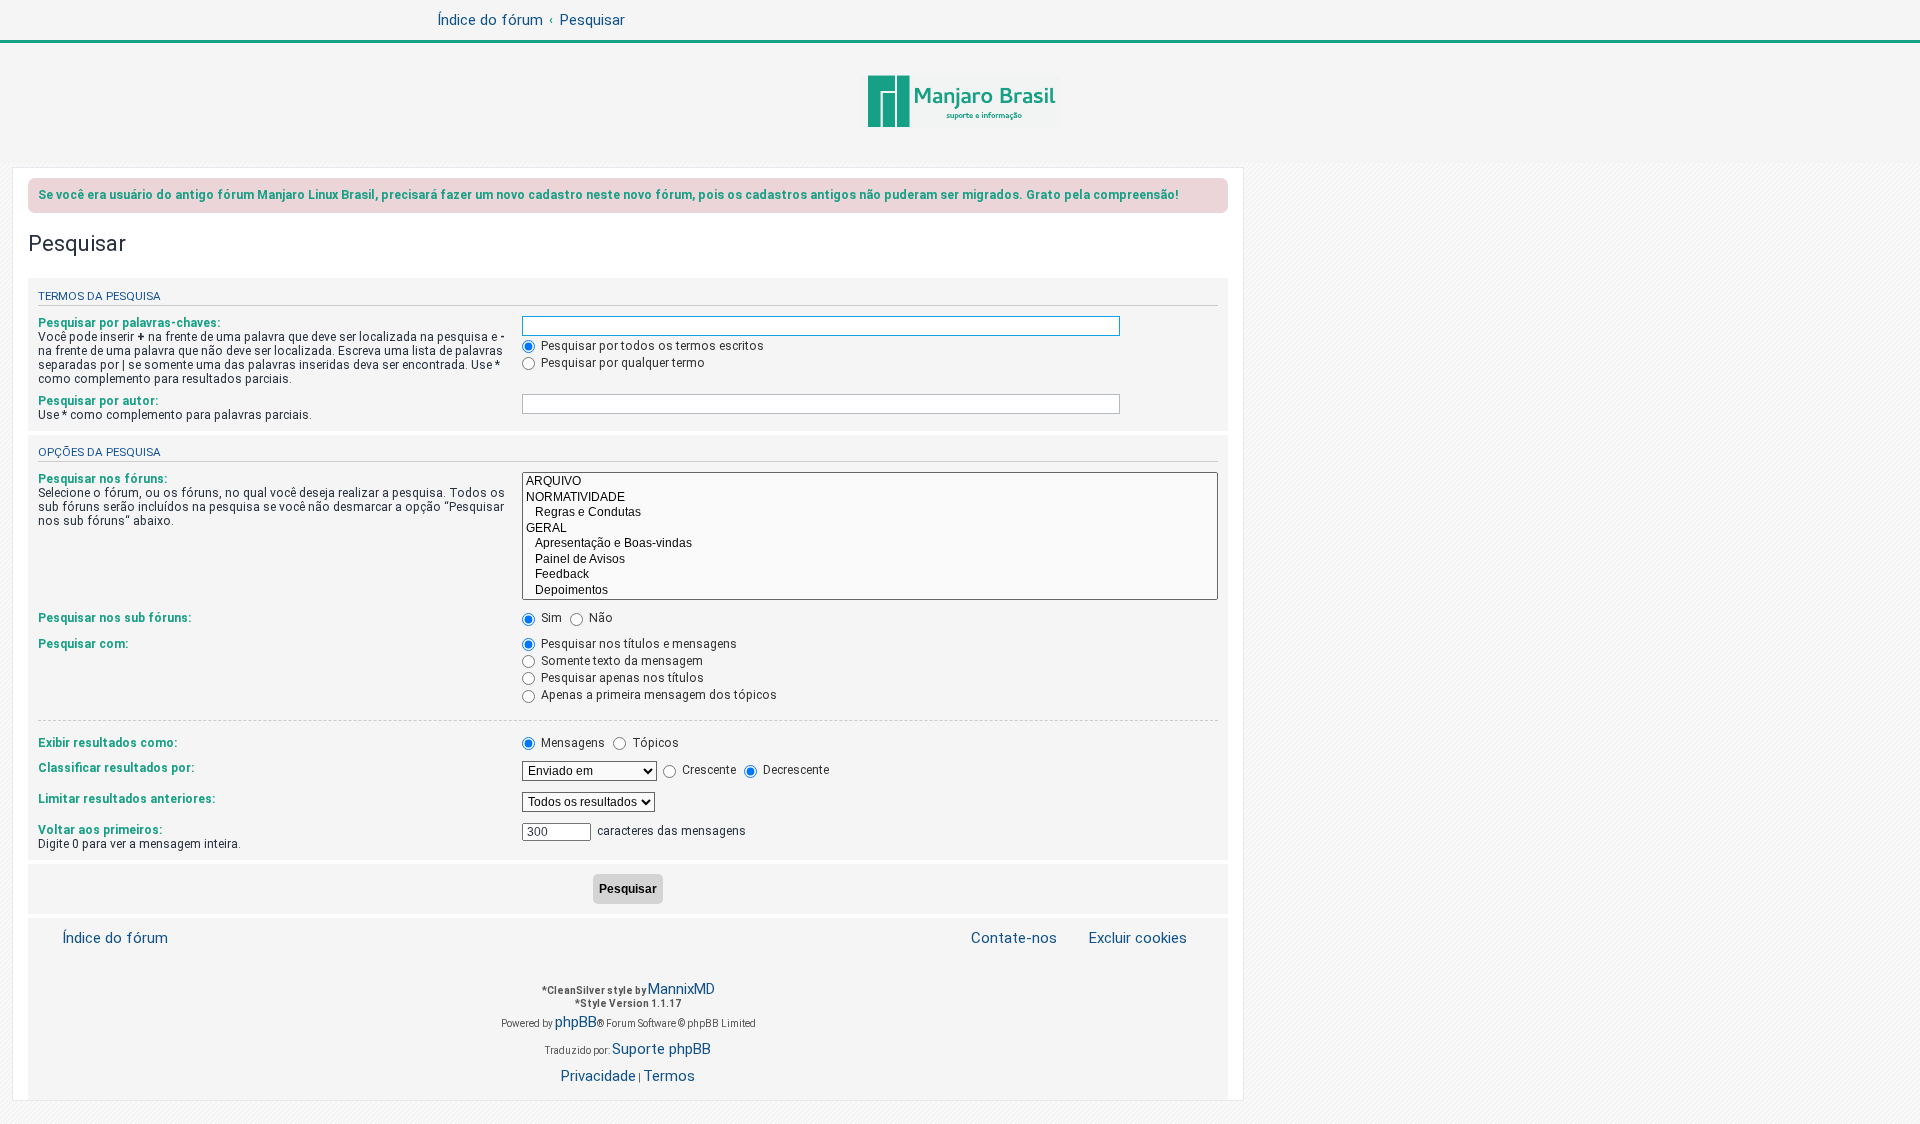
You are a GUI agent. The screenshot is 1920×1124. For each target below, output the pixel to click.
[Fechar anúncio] (1215, 198)
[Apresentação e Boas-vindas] (870, 544)
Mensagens (571, 743)
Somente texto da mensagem (620, 661)
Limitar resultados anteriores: (126, 799)
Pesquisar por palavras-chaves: (129, 323)
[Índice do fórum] (960, 103)
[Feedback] (870, 575)
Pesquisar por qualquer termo (621, 363)
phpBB (576, 1022)
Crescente (707, 770)
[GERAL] (870, 529)
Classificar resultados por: (116, 768)
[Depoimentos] (870, 591)
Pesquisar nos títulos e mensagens (637, 644)
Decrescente (794, 770)
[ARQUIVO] (870, 482)
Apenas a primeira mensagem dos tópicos (657, 695)
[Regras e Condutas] (870, 513)
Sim (550, 618)
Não (599, 618)
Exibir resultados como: (107, 743)
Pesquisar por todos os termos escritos (651, 346)
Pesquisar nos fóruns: (102, 479)
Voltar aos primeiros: (100, 830)
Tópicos (654, 743)
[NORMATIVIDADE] (870, 498)
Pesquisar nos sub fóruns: (114, 618)
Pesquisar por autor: (98, 401)
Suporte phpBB (661, 1049)
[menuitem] (1126, 938)
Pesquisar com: (83, 644)
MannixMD (681, 989)
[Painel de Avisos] (870, 560)
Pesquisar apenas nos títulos (621, 678)
